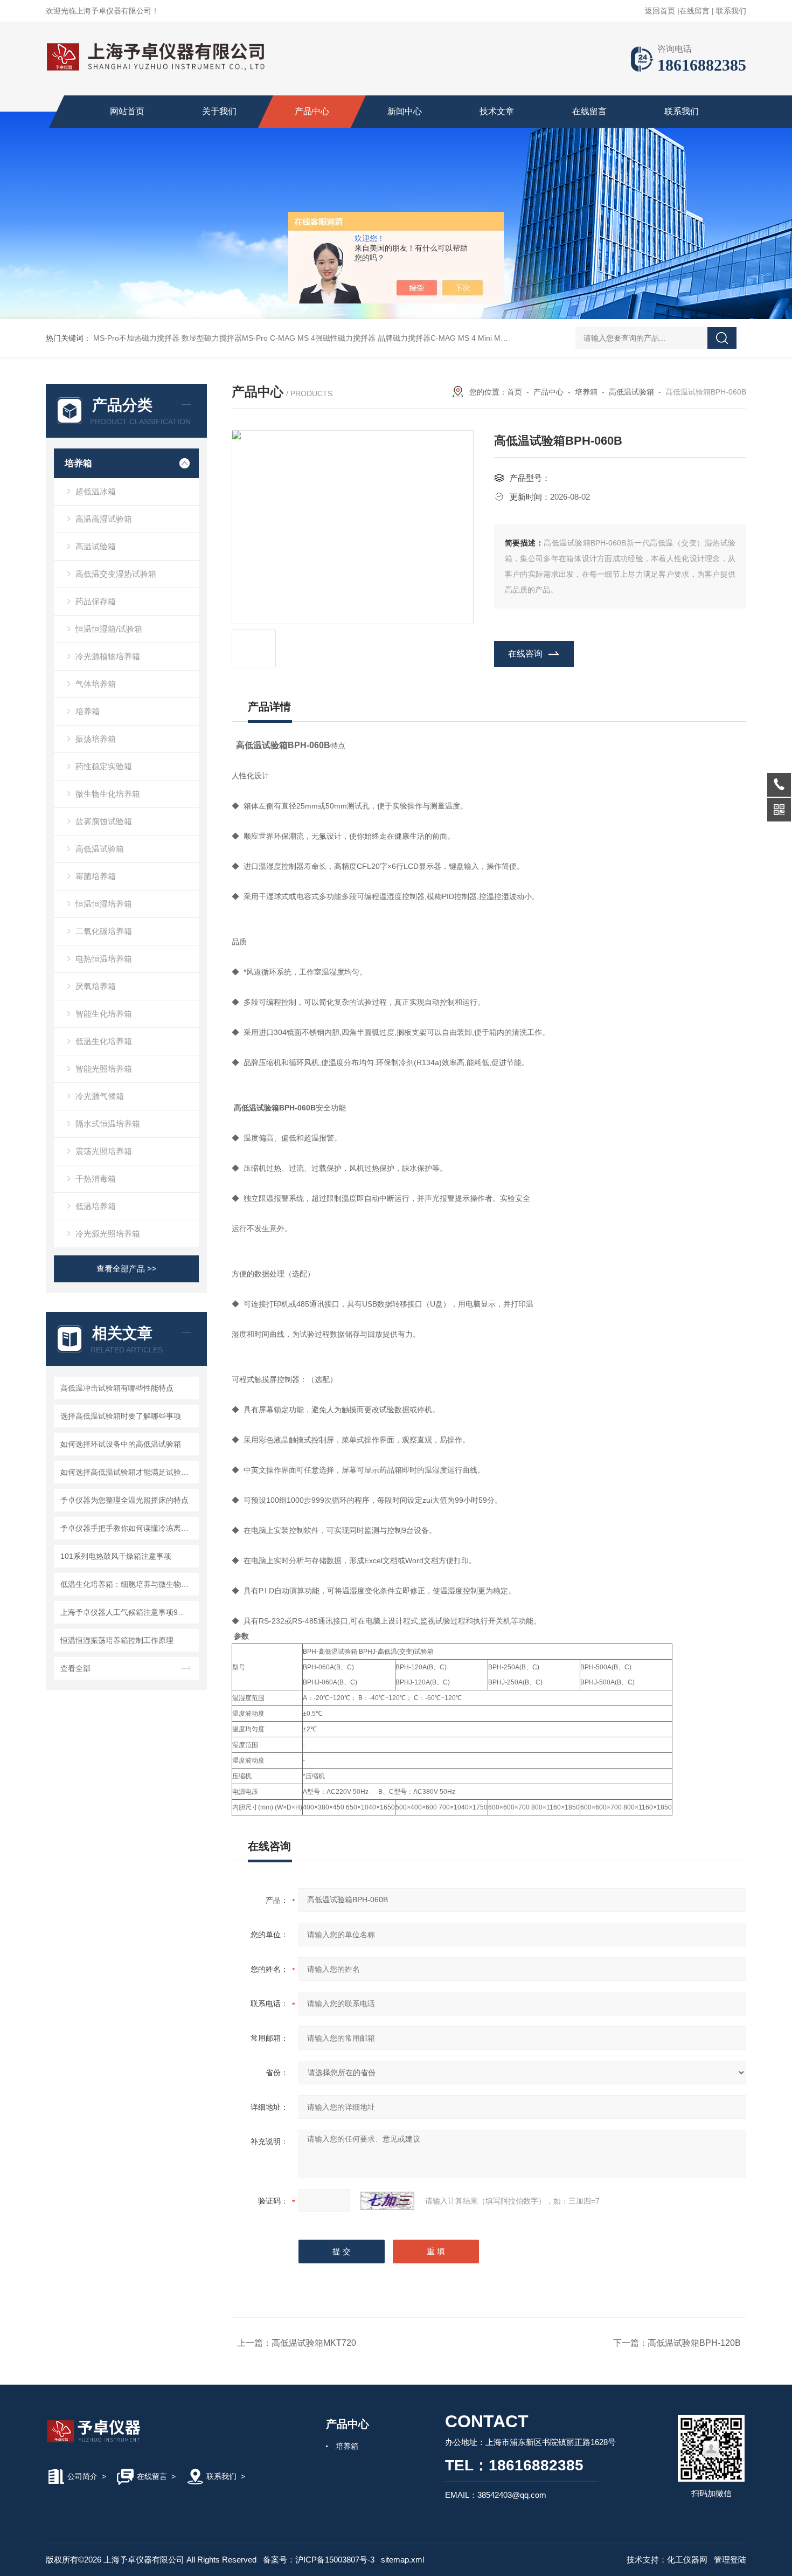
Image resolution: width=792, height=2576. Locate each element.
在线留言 (694, 11)
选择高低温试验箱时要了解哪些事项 (121, 1416)
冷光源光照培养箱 (108, 1234)
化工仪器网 (687, 2560)
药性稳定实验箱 (104, 766)
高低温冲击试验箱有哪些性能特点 (117, 1388)
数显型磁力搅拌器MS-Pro (225, 338)
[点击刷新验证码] (387, 2201)
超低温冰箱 (96, 491)
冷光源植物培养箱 (108, 656)
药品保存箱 (96, 601)
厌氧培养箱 (96, 986)
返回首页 (660, 11)
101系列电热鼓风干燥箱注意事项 (116, 1556)
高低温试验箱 (100, 849)
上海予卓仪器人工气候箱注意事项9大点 (127, 1612)
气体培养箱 (96, 684)
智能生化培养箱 (104, 1014)
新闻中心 (405, 111)
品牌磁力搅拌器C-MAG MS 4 (427, 338)
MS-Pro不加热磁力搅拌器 (136, 338)
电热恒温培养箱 (104, 959)
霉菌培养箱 (96, 876)
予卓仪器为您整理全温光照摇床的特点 (124, 1500)
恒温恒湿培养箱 (104, 904)
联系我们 (731, 11)
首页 (515, 392)
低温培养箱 (96, 1206)
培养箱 (78, 463)
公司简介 (82, 2476)
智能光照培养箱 (104, 1069)
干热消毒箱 (96, 1179)
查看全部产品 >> (127, 1269)
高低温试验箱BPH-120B (694, 2343)
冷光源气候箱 (100, 1096)
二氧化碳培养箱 (104, 931)
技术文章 (497, 111)
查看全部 (75, 1668)
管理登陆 (730, 2560)
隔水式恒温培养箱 (108, 1124)
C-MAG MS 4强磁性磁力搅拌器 (323, 338)
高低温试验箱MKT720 (314, 2343)
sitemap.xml (402, 2560)
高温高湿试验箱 (104, 519)
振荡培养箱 (96, 739)
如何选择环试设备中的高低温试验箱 (121, 1444)
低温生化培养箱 (104, 1041)
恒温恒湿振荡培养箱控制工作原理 (117, 1640)
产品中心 (312, 111)
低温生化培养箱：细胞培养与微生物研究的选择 (128, 1584)
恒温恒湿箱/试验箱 (109, 629)
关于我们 (219, 111)
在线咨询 (525, 654)
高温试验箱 (96, 546)
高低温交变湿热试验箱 (116, 574)
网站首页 (127, 111)
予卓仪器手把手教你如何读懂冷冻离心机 (128, 1528)
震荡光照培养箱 (104, 1151)
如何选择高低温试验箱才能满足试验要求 (128, 1472)
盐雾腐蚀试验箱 (104, 821)
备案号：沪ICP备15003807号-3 (319, 2560)
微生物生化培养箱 (108, 794)
